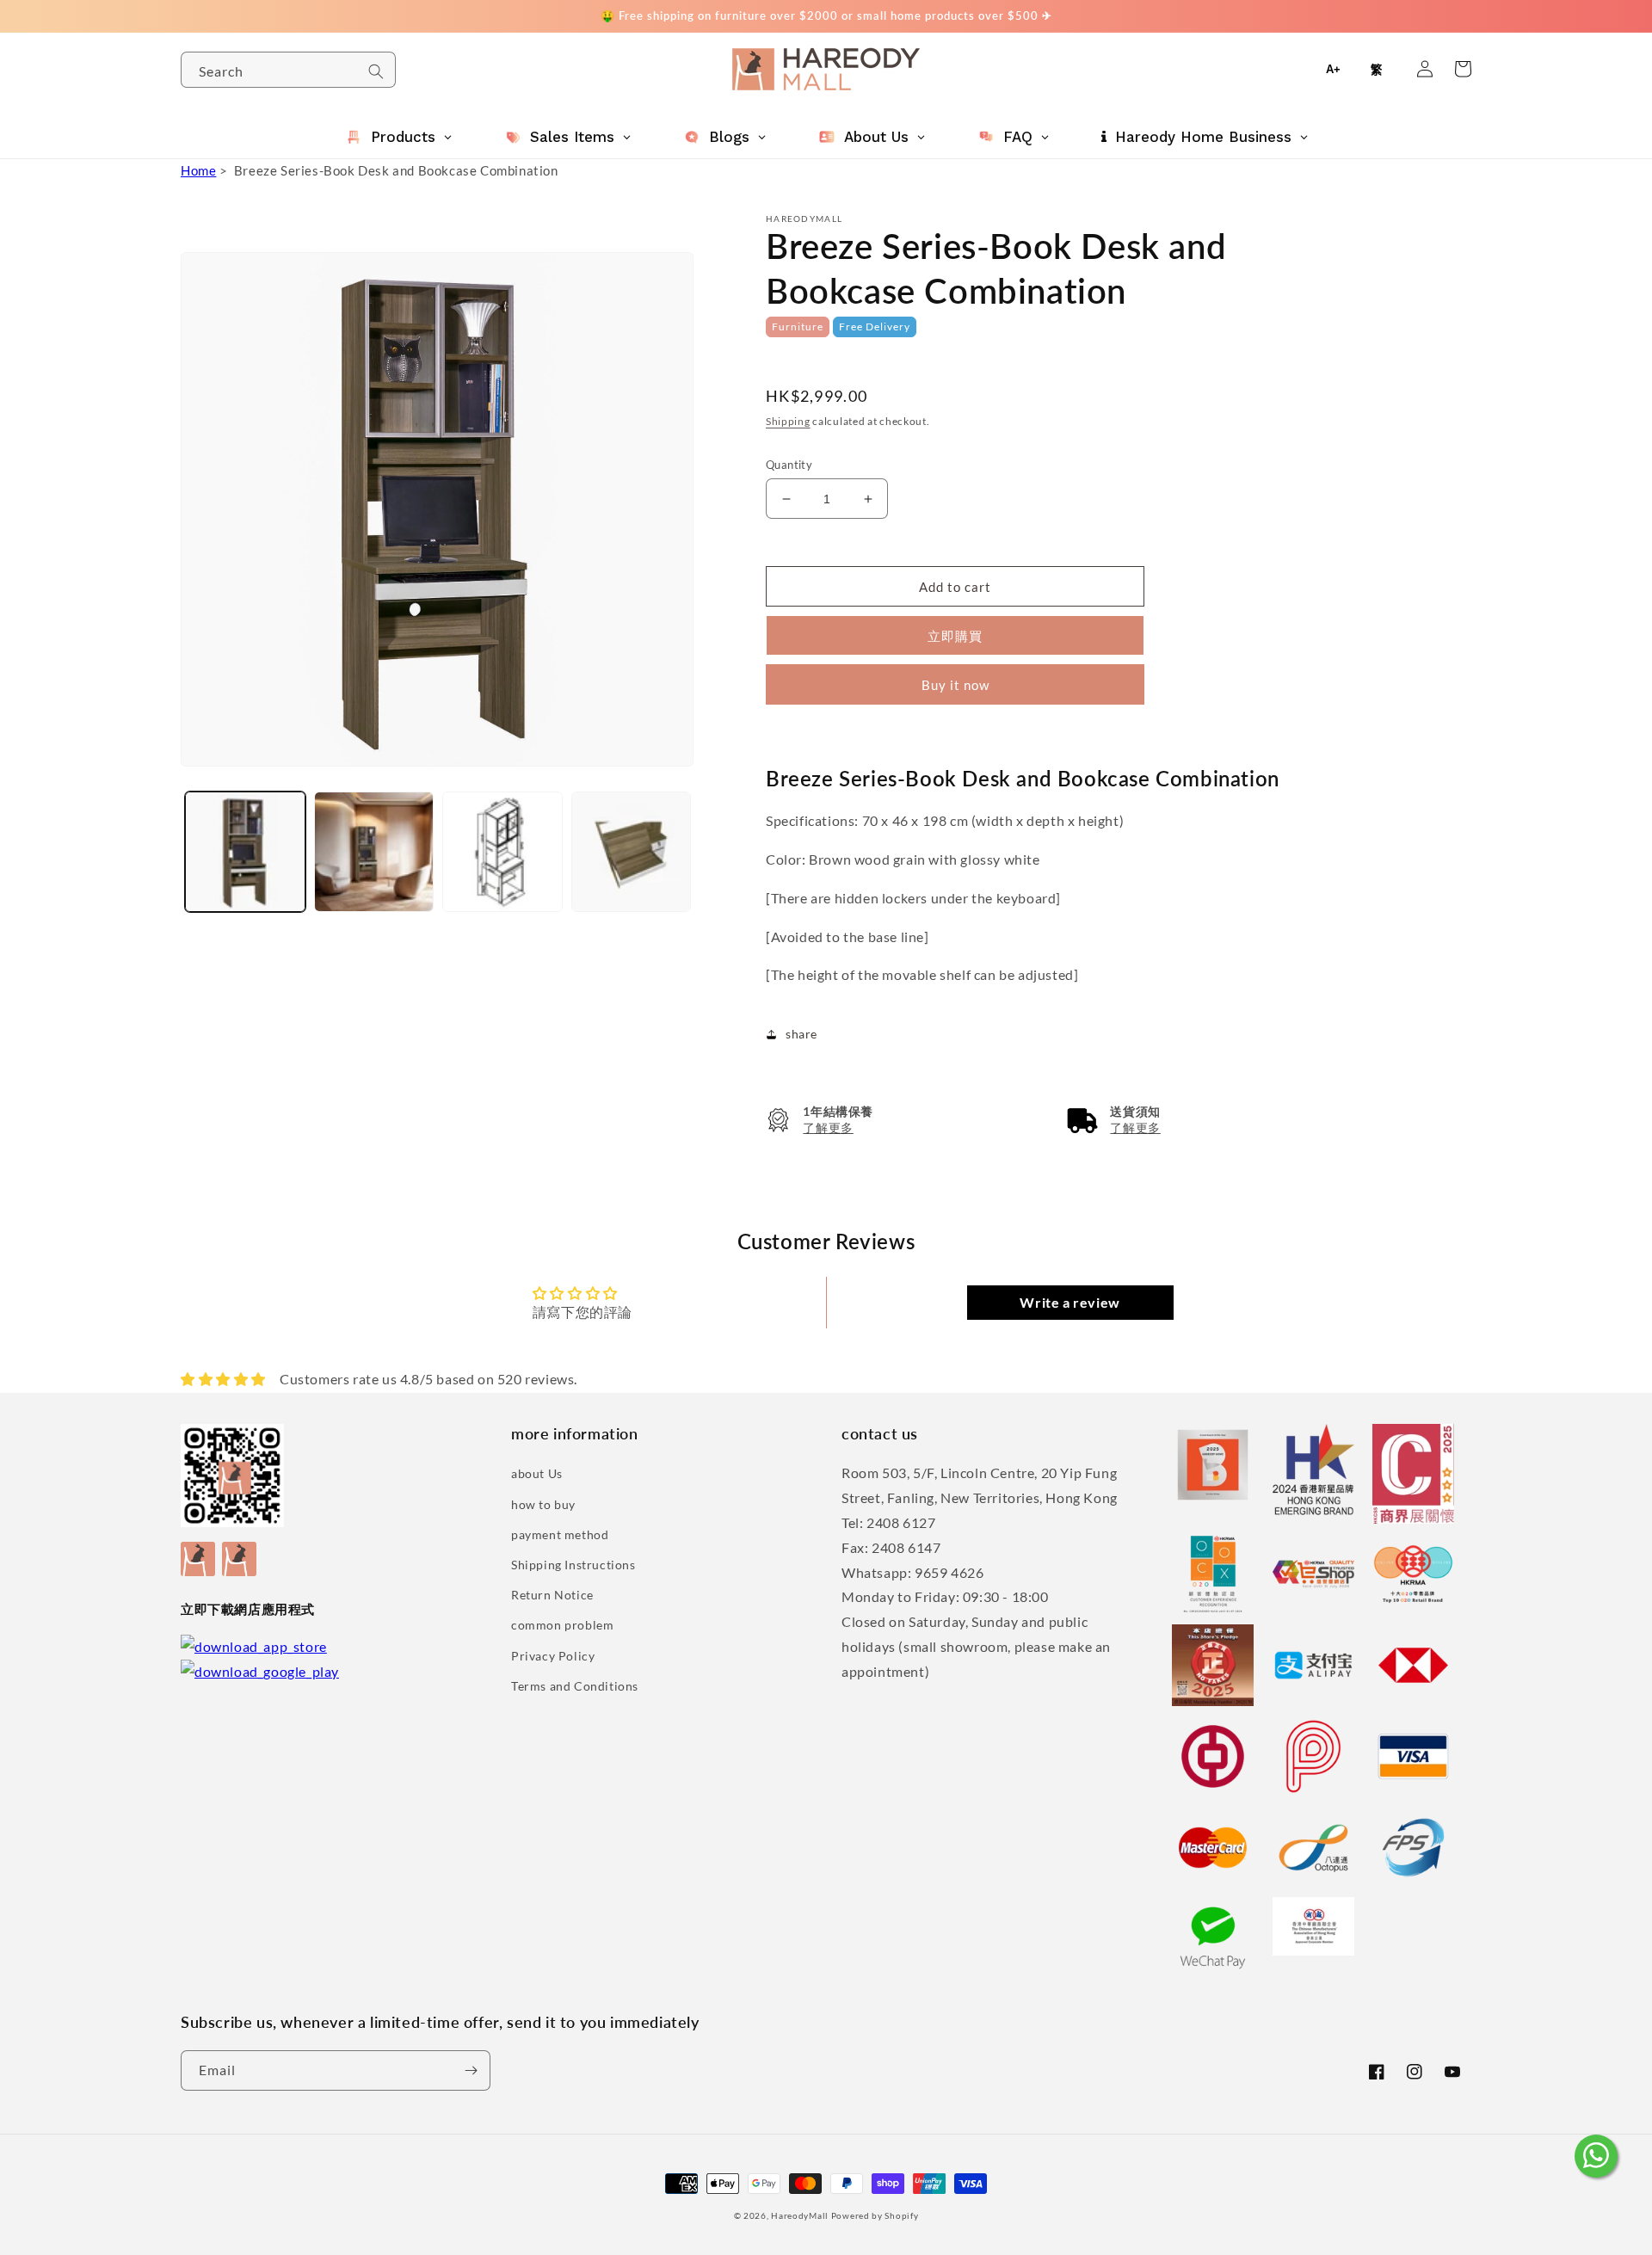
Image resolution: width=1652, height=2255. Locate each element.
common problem (562, 1625)
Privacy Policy (553, 1656)
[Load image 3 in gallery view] (502, 852)
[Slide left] (200, 806)
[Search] (376, 71)
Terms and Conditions (575, 1686)
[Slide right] (678, 806)
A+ (1333, 69)
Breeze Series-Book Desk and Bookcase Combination (396, 170)
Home (198, 170)
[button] (820, 1120)
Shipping (788, 421)
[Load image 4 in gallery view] (632, 852)
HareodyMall (800, 2215)
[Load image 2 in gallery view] (374, 852)
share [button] (801, 1034)
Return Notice (552, 1595)
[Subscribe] (471, 2070)
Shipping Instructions (573, 1565)
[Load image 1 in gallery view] (245, 852)
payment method (560, 1534)
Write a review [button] (1069, 1302)
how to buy (543, 1504)
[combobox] (288, 70)
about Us (537, 1473)
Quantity (789, 465)
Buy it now (955, 685)
